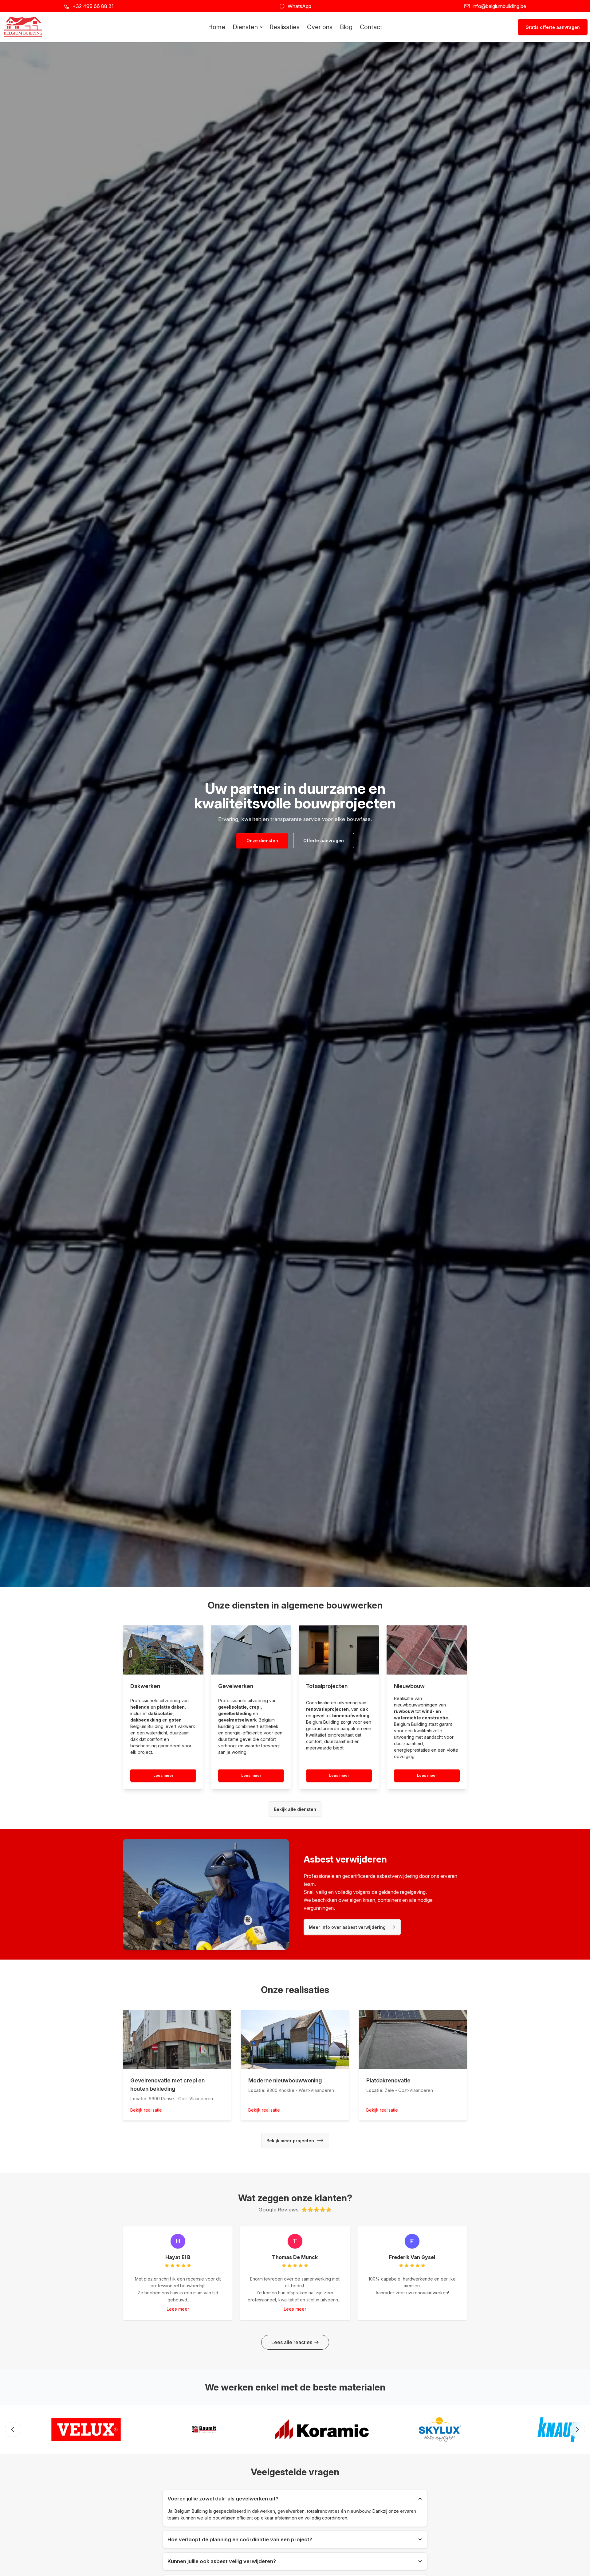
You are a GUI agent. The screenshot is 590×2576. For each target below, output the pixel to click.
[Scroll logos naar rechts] (577, 2429)
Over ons (320, 27)
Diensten (245, 27)
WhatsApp (299, 6)
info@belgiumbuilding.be (499, 6)
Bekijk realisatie (146, 2110)
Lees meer (163, 1775)
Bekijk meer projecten (290, 2140)
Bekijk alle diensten (295, 1809)
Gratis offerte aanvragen (553, 27)
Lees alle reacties (292, 2342)
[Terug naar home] (23, 27)
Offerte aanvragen (324, 840)
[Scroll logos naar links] (13, 2429)
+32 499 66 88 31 (93, 6)
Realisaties (285, 27)
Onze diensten (262, 840)
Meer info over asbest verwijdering (347, 1927)
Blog (346, 27)
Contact (371, 27)
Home (217, 27)
